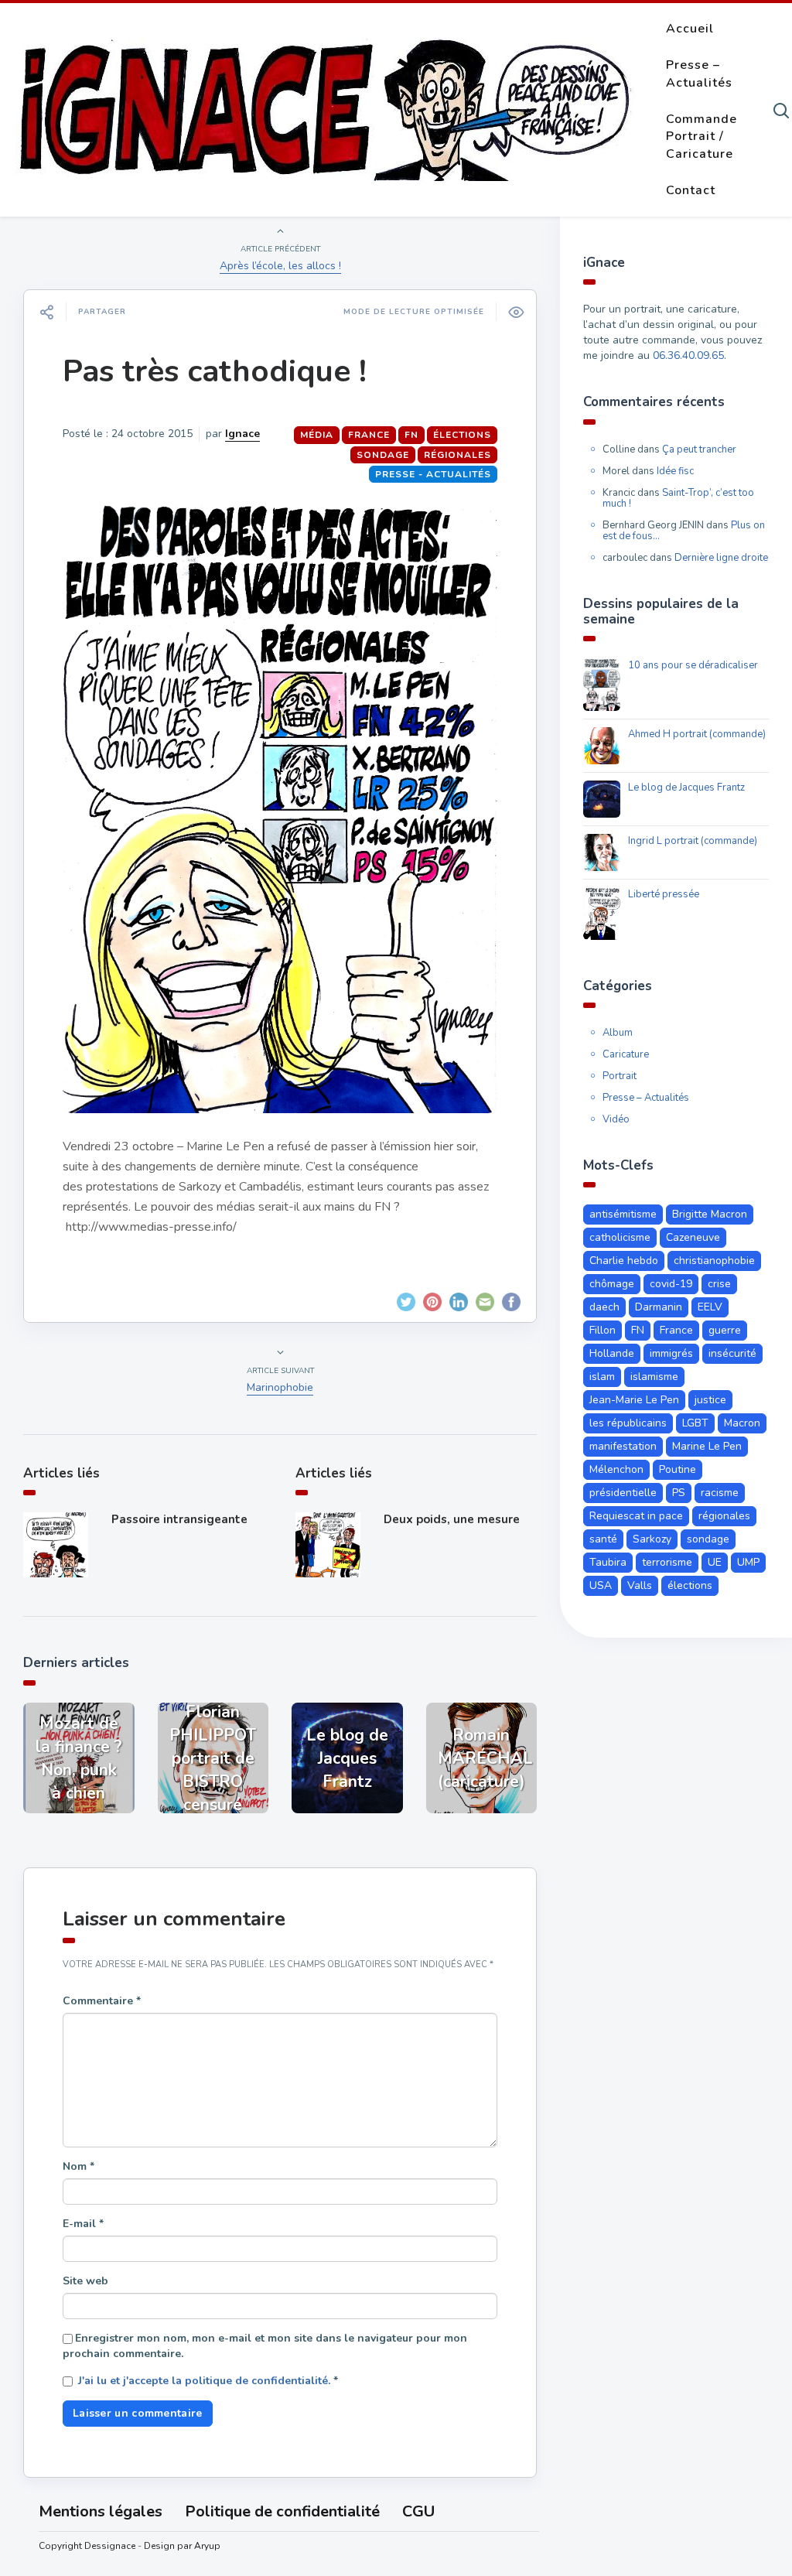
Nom (79, 2166)
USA (601, 1585)
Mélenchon (616, 1469)
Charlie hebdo (624, 1261)
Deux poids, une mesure (452, 1519)
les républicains (628, 1423)
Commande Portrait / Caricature (702, 137)
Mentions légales (101, 2511)
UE (715, 1562)
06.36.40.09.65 (688, 355)
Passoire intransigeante (179, 1519)
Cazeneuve (693, 1237)
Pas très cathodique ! (215, 371)
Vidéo (616, 1119)
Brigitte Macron (710, 1214)
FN (411, 435)
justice (710, 1400)
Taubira (608, 1562)
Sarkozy (652, 1539)
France (369, 435)
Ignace (242, 434)
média (317, 435)
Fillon (603, 1330)
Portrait (620, 1076)
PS (679, 1493)
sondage (383, 455)
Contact (691, 190)
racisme (720, 1493)
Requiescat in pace (636, 1516)
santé (603, 1539)
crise (719, 1284)
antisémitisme (623, 1214)
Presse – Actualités (699, 74)
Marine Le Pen (707, 1446)
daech (604, 1307)
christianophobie (714, 1261)
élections (462, 435)
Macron (742, 1423)
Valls (640, 1585)
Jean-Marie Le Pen (634, 1400)
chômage (612, 1284)
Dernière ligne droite (721, 558)
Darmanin (659, 1307)
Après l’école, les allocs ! (280, 266)
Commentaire (102, 2001)
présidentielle (623, 1493)
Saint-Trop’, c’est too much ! (678, 498)
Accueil (690, 29)
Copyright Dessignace (87, 2546)
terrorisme (667, 1562)
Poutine (678, 1469)
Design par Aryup (182, 2546)
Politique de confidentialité (282, 2511)
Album (618, 1033)
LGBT (695, 1423)
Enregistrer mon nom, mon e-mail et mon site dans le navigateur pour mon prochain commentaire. (265, 2346)
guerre (725, 1330)
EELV (710, 1307)
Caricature (626, 1054)
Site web (85, 2281)
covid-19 (671, 1284)
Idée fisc (675, 471)
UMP (748, 1562)
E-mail (83, 2224)
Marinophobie (280, 1387)
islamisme (654, 1377)
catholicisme (620, 1237)
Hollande (612, 1353)
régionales (457, 455)
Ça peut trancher (699, 449)
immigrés (671, 1353)
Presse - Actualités (433, 474)
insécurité (732, 1353)
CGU (418, 2511)
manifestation (623, 1446)
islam (602, 1377)
